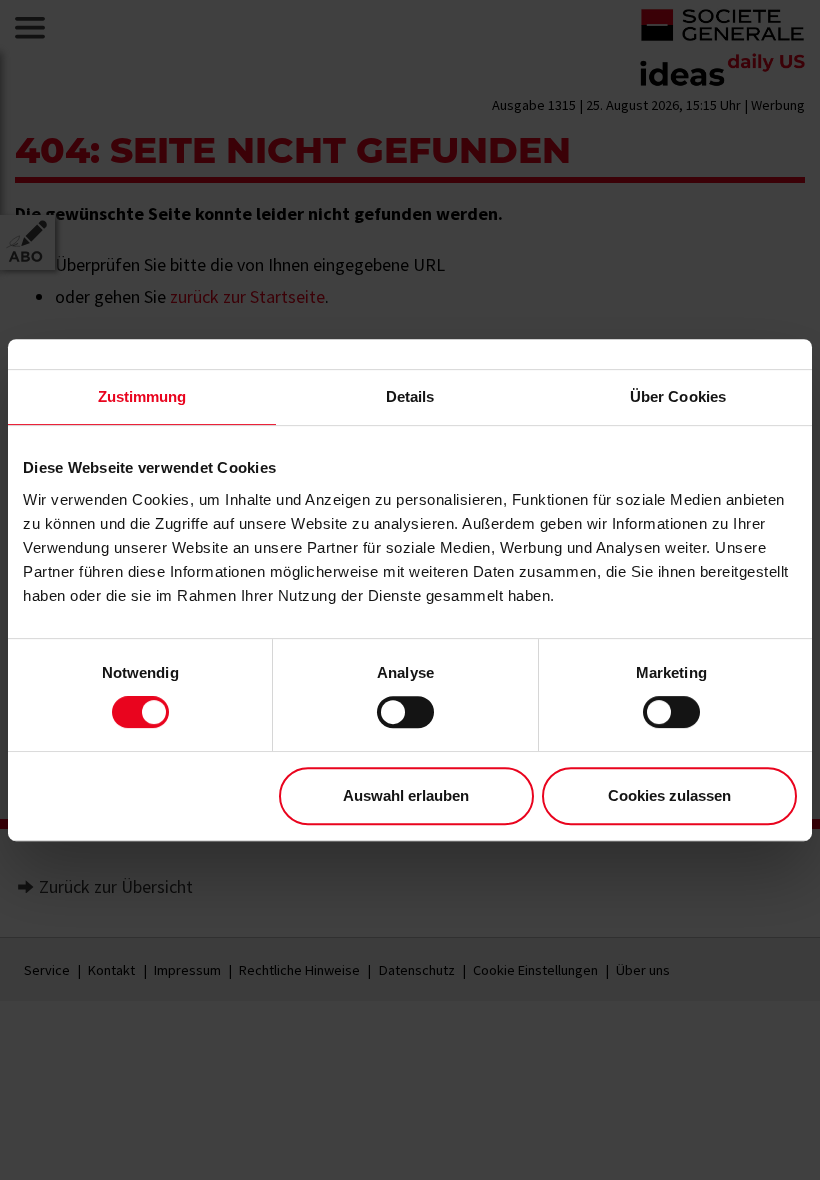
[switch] (405, 712)
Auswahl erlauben (406, 795)
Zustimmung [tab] (142, 396)
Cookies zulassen (669, 795)
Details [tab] (410, 396)
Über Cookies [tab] (678, 396)
